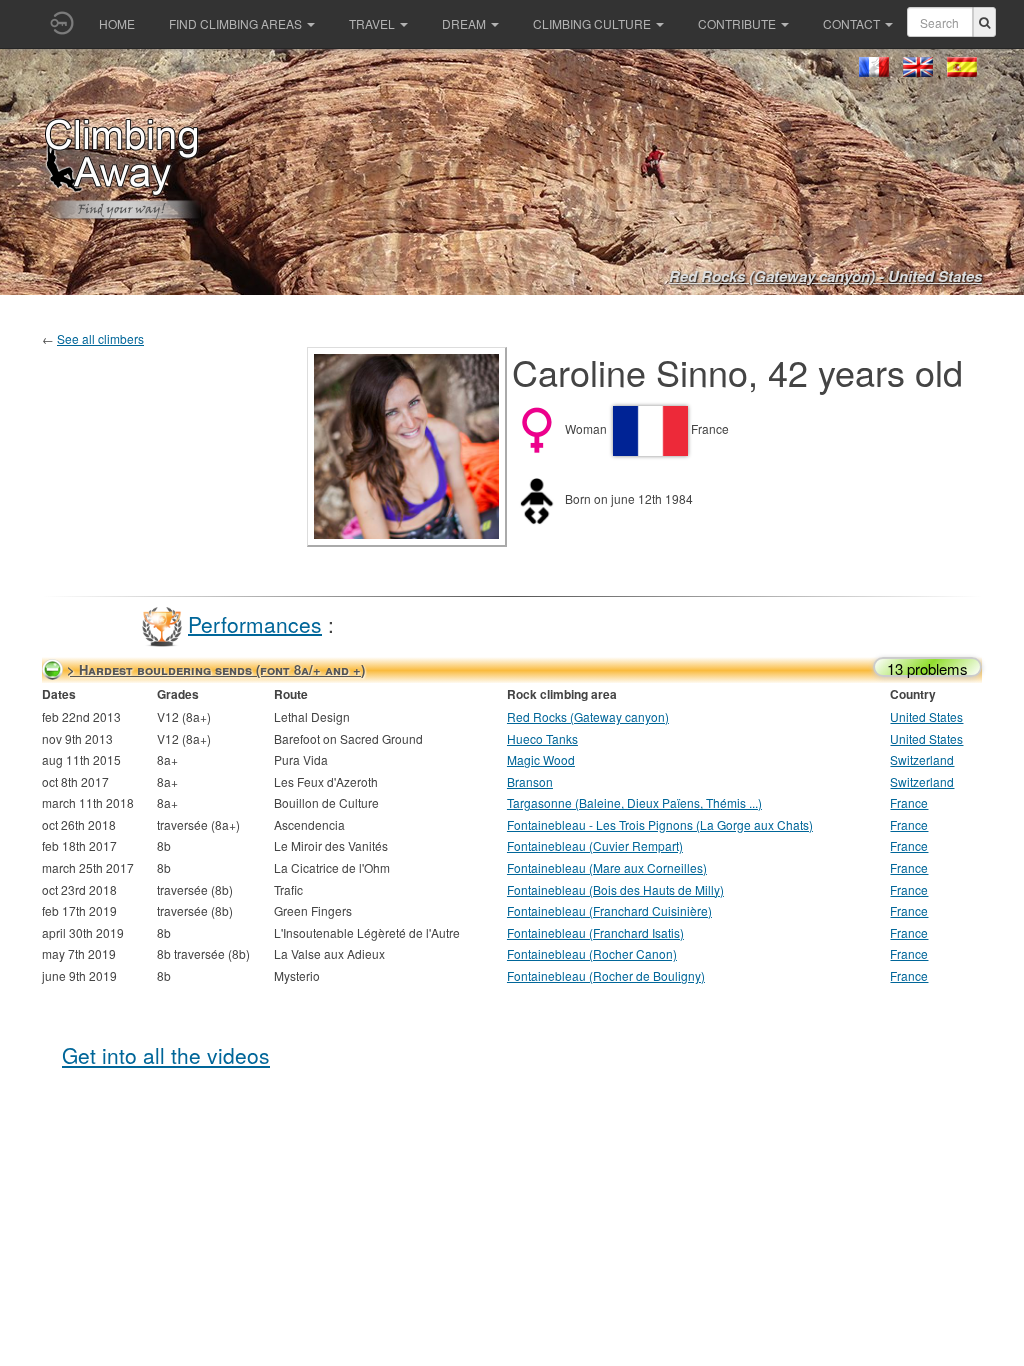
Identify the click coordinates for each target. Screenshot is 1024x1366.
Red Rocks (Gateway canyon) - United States (825, 276)
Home (117, 23)
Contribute (737, 23)
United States (926, 716)
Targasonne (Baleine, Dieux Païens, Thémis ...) (634, 802)
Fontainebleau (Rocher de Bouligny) (606, 975)
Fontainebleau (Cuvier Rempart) (595, 845)
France (909, 802)
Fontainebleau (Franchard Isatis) (595, 932)
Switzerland (922, 759)
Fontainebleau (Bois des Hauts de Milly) (615, 889)
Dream (464, 23)
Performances (255, 623)
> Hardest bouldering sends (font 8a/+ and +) (216, 669)
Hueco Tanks (542, 738)
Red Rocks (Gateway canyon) (588, 716)
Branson (530, 781)
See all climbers (100, 338)
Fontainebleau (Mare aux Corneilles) (607, 867)
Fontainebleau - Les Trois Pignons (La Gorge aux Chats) (660, 824)
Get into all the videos (166, 1055)
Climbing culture (592, 23)
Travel (372, 23)
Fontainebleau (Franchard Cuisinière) (609, 910)
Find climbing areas (235, 23)
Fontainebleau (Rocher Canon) (592, 953)
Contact (851, 23)
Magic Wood (541, 759)
